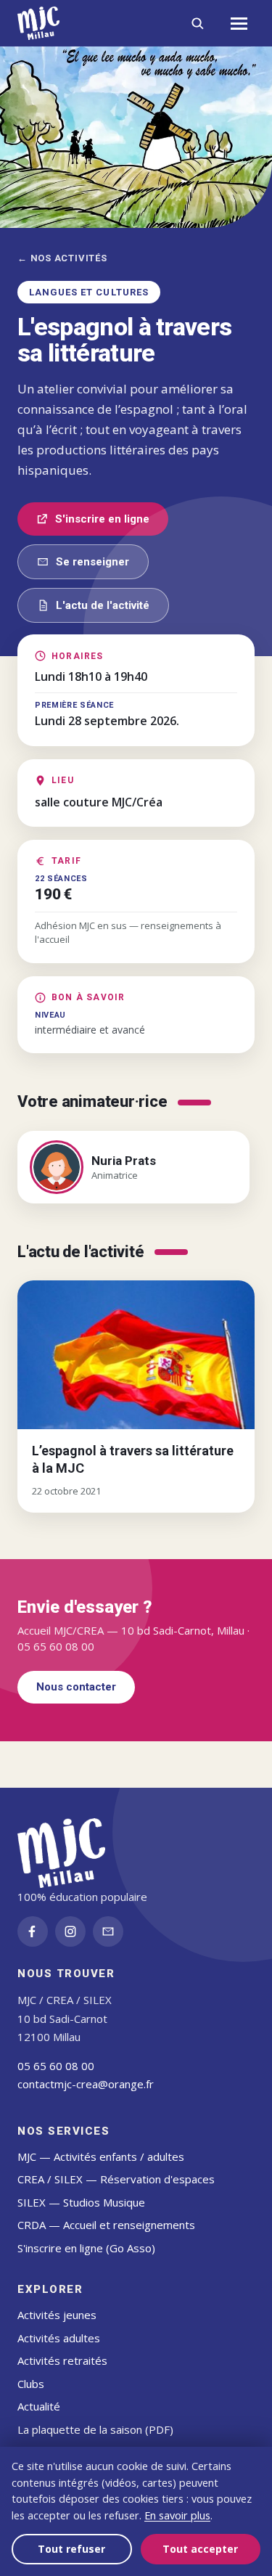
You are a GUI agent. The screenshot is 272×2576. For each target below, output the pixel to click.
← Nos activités (62, 258)
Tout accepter (200, 2549)
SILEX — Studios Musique (81, 2202)
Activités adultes (59, 2338)
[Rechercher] (197, 23)
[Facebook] (33, 1931)
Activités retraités (62, 2360)
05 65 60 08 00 (56, 2066)
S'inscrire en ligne (102, 519)
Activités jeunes (57, 2315)
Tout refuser (71, 2549)
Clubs (31, 2384)
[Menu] (239, 23)
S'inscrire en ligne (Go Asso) (86, 2248)
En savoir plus (177, 2515)
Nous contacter (76, 1687)
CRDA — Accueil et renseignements (106, 2225)
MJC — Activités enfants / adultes (101, 2156)
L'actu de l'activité (103, 605)
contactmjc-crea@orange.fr (86, 2084)
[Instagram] (70, 1931)
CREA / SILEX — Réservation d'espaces (116, 2179)
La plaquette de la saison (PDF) (95, 2429)
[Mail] (108, 1931)
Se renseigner (92, 562)
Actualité (39, 2406)
